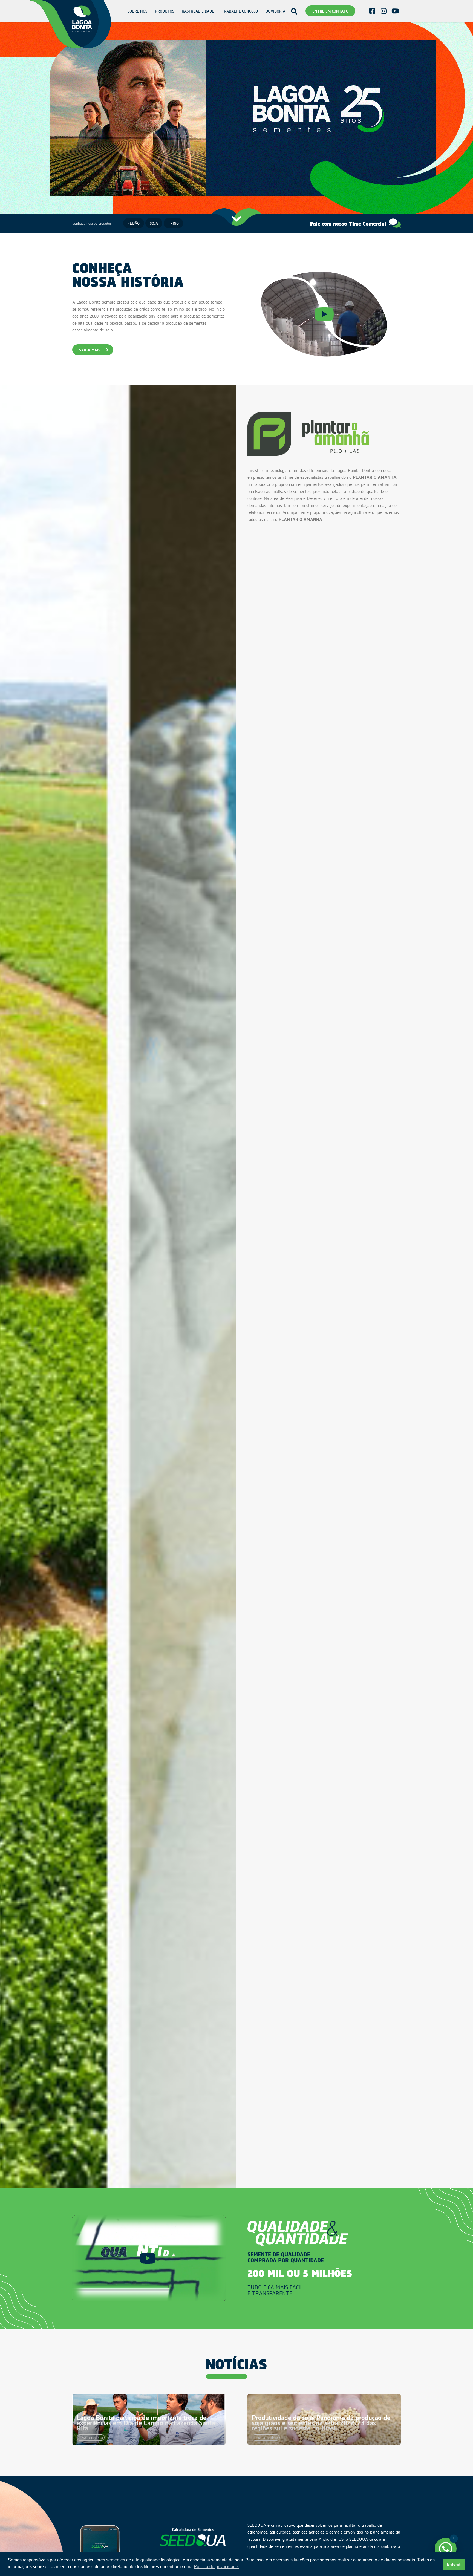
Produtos (165, 11)
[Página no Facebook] (372, 11)
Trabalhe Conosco (240, 11)
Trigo (173, 223)
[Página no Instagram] (383, 11)
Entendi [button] (454, 2564)
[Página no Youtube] (395, 11)
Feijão (134, 223)
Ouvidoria (275, 11)
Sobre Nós (137, 11)
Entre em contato (330, 11)
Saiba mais (90, 350)
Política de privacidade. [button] (217, 2567)
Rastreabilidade (198, 11)
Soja (154, 223)
